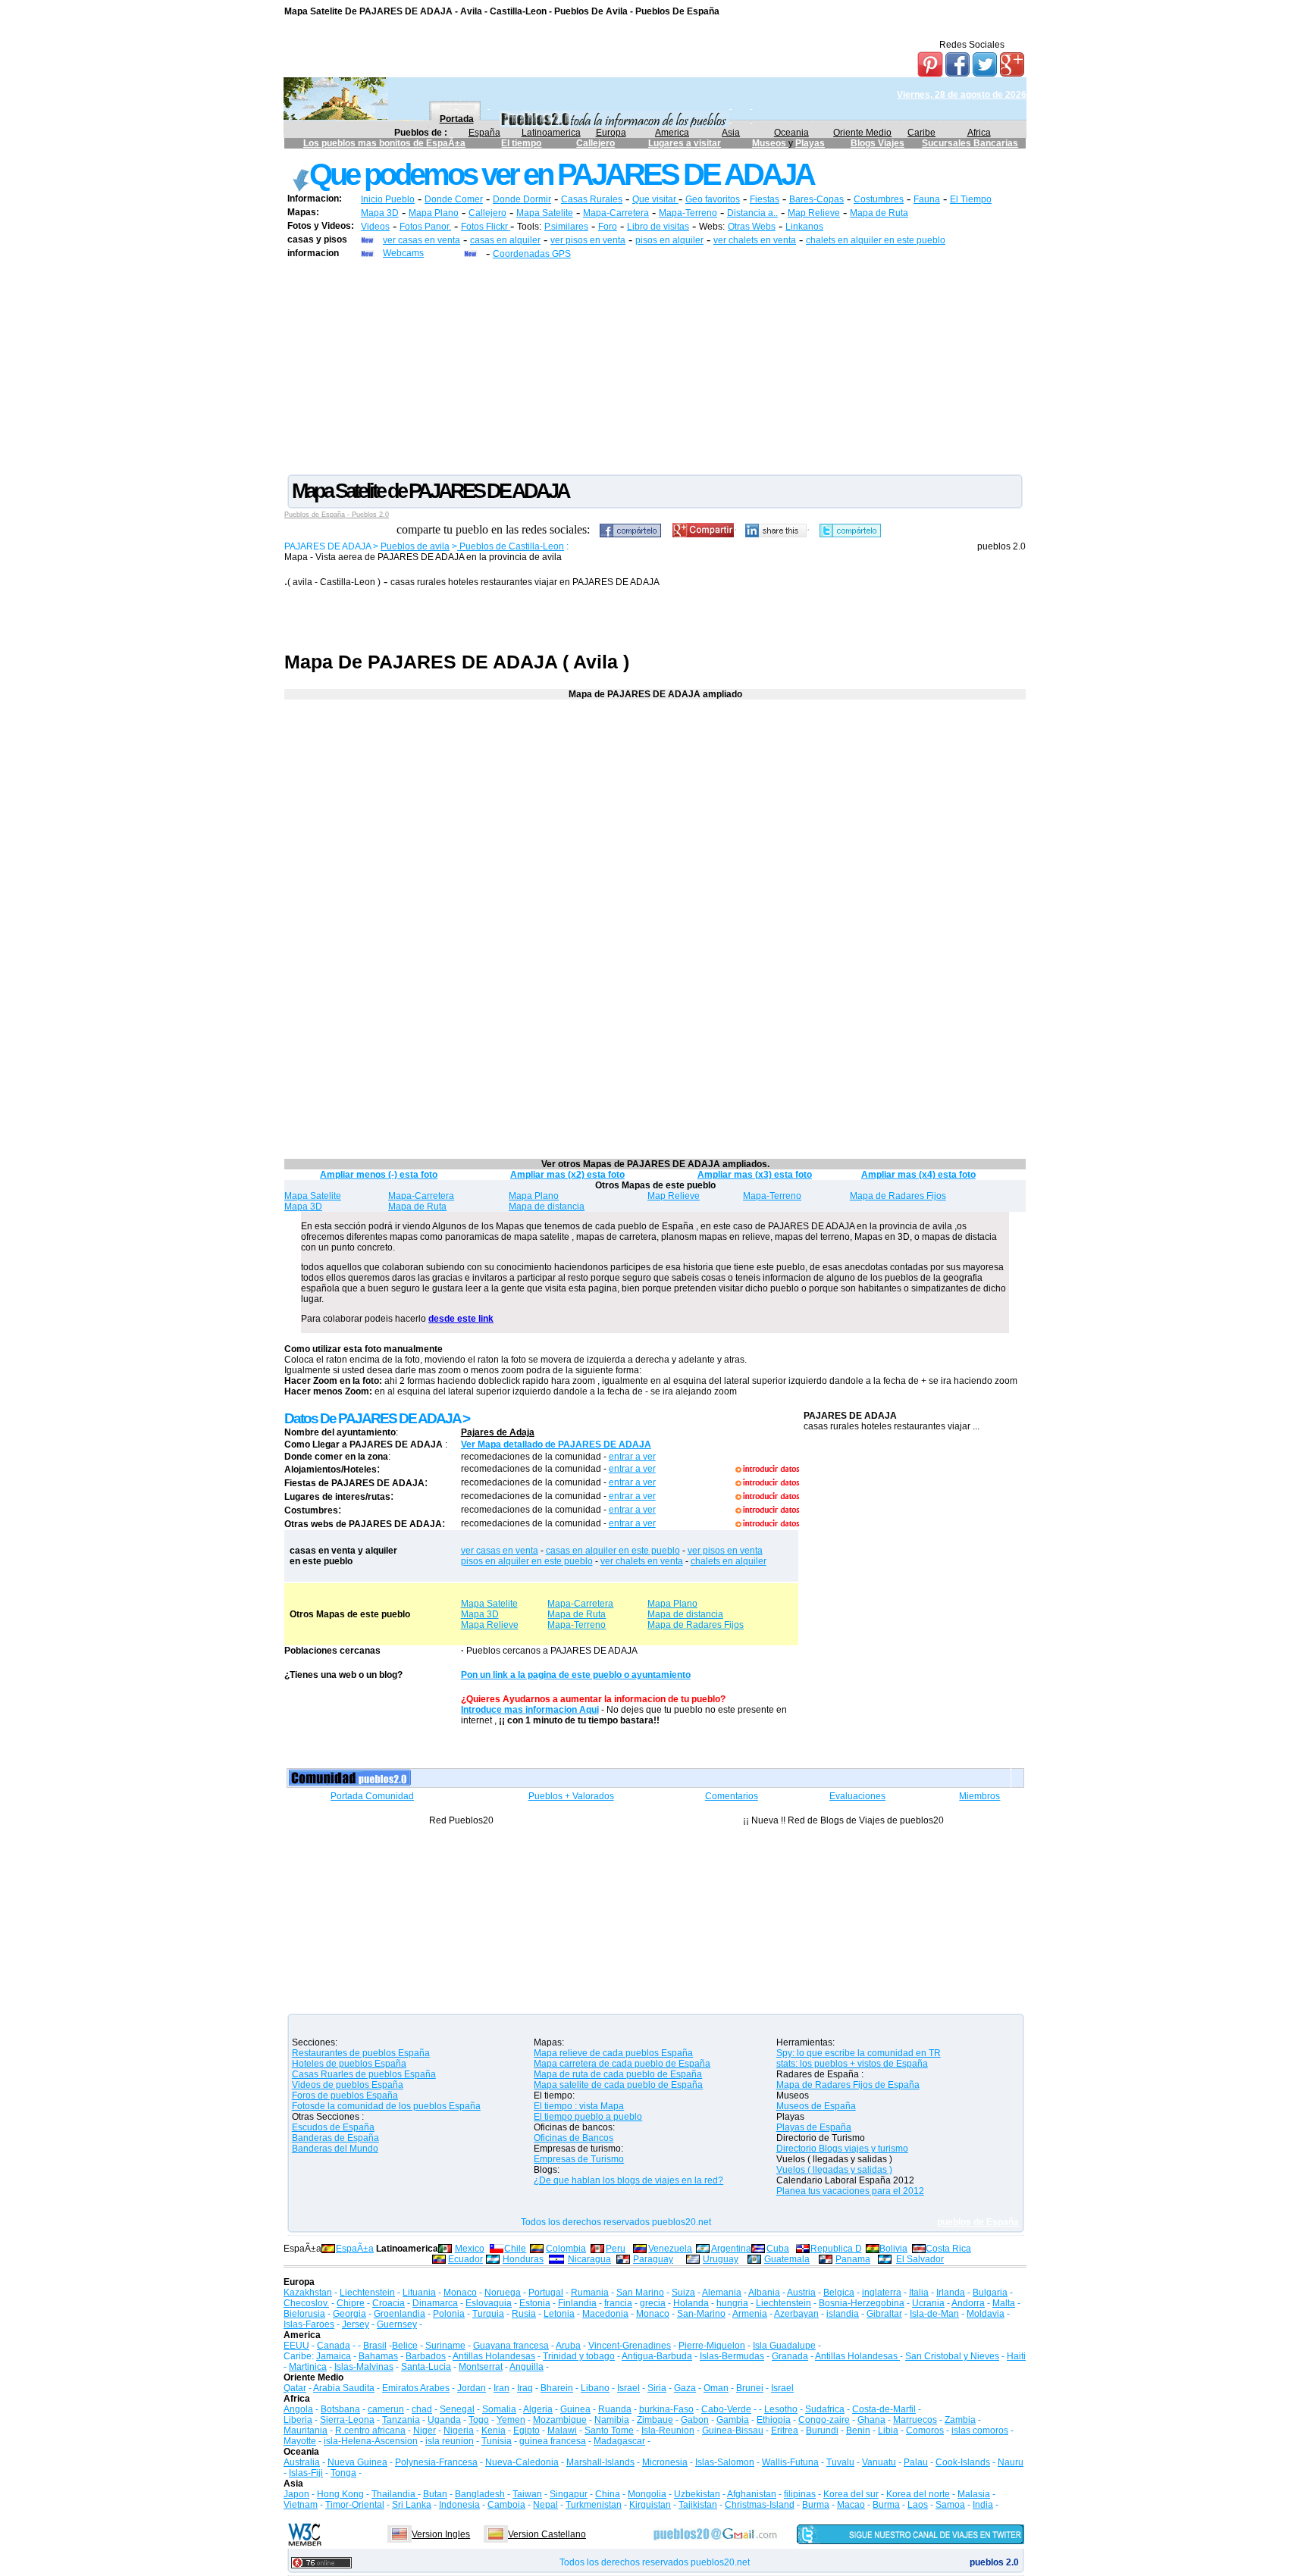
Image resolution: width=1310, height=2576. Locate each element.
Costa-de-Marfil (884, 2409)
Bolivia (893, 2249)
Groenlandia (400, 2314)
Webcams (403, 253)
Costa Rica (948, 2249)
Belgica (839, 2293)
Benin (858, 2430)
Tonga (343, 2473)
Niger (425, 2430)
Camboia (506, 2505)
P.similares (566, 227)
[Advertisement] (655, 366)
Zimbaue (655, 2420)
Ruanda (615, 2409)
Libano (595, 2388)
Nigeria (459, 2430)
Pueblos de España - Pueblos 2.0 (337, 515)
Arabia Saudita (344, 2388)
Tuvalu (840, 2462)
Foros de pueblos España (345, 2096)
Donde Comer (454, 199)
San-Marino (701, 2314)
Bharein (557, 2388)
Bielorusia (304, 2314)
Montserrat (481, 2367)
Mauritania (306, 2430)
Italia (919, 2293)
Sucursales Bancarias (970, 143)
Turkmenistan (594, 2505)
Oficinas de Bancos (574, 2138)
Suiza (683, 2293)
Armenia (750, 2314)
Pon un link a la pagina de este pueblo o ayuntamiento (576, 1675)
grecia (653, 2303)
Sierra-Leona (347, 2420)
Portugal (546, 2293)
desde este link (461, 1319)
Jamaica (334, 2356)
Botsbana (340, 2409)
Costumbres (879, 199)
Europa (611, 133)
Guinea (575, 2409)
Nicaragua (589, 2259)
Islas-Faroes (309, 2324)
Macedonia (605, 2314)
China (608, 2494)
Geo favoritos (713, 199)
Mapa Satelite (545, 213)
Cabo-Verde (726, 2409)
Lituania (419, 2293)
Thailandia (395, 2494)
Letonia (559, 2314)
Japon (296, 2494)
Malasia (974, 2494)
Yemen (511, 2420)
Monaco (460, 2293)
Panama (853, 2259)
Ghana (871, 2420)
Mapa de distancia (547, 1207)
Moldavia (986, 2314)
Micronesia (665, 2462)
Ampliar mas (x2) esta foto (567, 1175)
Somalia (499, 2409)
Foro (608, 227)
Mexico (470, 2249)
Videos (375, 227)
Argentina (731, 2249)
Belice (405, 2346)
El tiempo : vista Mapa (579, 2106)
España (484, 133)
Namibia (612, 2420)
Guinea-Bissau (733, 2430)
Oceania (791, 133)
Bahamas (378, 2356)
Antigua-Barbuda (657, 2356)
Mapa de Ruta (879, 213)
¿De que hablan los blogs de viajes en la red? (628, 2180)
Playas (810, 143)
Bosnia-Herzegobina (862, 2303)
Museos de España (816, 2106)
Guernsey (397, 2324)
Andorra (968, 2303)
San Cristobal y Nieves (952, 2356)
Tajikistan (698, 2505)
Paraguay (653, 2259)
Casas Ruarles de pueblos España (364, 2074)
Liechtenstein (367, 2293)
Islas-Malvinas (364, 2367)
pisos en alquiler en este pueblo (527, 1561)
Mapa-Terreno (688, 213)
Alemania (722, 2293)
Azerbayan (796, 2314)
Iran (501, 2388)
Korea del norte (918, 2494)
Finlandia (577, 2303)
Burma (816, 2505)
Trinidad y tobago (579, 2356)
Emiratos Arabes (416, 2388)
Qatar (295, 2388)
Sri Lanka (412, 2505)
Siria (657, 2388)
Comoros (925, 2430)
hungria (732, 2303)
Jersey (356, 2324)
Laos (918, 2505)
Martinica (308, 2367)
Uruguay (721, 2259)
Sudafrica (825, 2409)
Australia (302, 2462)
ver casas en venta (422, 240)
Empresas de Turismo (579, 2159)
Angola (298, 2409)
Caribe (921, 133)
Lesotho (781, 2409)
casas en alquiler (505, 240)
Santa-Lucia (426, 2367)
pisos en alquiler (669, 240)
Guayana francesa (511, 2346)
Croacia (389, 2303)
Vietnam (301, 2505)
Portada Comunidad (372, 1796)
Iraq (525, 2388)
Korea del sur (851, 2494)
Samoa (950, 2505)
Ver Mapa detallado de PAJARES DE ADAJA (556, 1445)
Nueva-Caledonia (522, 2462)
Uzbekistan (697, 2494)
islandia (843, 2314)
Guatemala (787, 2259)
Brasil (375, 2346)
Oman (716, 2388)
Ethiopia (774, 2420)
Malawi (562, 2430)
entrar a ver (632, 1457)
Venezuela (670, 2249)
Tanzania (401, 2420)
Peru (616, 2249)
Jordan (472, 2388)
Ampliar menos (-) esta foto (379, 1175)
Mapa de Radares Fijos (898, 1196)
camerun (386, 2409)
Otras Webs (752, 227)
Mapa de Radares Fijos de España (848, 2085)
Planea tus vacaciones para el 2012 (850, 2191)
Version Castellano (547, 2534)
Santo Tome (609, 2430)
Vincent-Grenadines (630, 2346)
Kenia (494, 2430)
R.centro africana (370, 2430)
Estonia (535, 2303)
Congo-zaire (824, 2420)
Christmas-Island (760, 2505)
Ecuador (465, 2259)
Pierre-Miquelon (712, 2346)
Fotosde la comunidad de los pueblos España (386, 2106)
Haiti (1016, 2356)
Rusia (524, 2314)
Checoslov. (306, 2303)
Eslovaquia (489, 2303)
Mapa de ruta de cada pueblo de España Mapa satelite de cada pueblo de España (618, 2080)
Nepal (545, 2505)
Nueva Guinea (357, 2462)
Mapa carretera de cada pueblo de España (622, 2064)
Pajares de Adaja (498, 1432)
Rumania (590, 2293)
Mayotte (300, 2441)
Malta (1004, 2303)
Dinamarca (435, 2303)
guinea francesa (553, 2441)
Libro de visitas (658, 227)
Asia (731, 133)
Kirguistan (650, 2505)
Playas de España (814, 2127)
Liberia (298, 2420)
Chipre (351, 2303)
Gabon (695, 2420)
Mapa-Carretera (616, 213)
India (983, 2505)
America (672, 133)
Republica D (836, 2249)
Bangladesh (480, 2494)
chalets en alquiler (729, 1561)
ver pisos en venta (588, 240)
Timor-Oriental (355, 2505)
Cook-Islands (963, 2462)
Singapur (569, 2494)
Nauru (1011, 2462)
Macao (851, 2505)
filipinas (800, 2494)
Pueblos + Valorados (571, 1796)
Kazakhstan (308, 2293)
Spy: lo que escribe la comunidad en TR (859, 2053)
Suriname (445, 2346)
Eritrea (785, 2430)
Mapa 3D (380, 213)
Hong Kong (340, 2494)
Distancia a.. (752, 213)
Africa (979, 133)
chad (422, 2409)
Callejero (595, 143)
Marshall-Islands (600, 2462)
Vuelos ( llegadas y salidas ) (834, 2170)
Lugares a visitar (685, 143)
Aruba (568, 2346)
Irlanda (951, 2293)
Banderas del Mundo (335, 2149)
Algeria (538, 2409)
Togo (479, 2420)
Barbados (426, 2356)
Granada (790, 2356)
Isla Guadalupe (784, 2346)
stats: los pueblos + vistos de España (852, 2064)
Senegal (457, 2409)
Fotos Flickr (486, 227)
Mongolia (647, 2494)
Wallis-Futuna (790, 2462)
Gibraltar (884, 2314)
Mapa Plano (434, 213)
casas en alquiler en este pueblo (613, 1551)
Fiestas (765, 199)
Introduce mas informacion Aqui (530, 1710)
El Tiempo (971, 199)
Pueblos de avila (415, 546)
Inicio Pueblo (388, 199)
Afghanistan (752, 2494)
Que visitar (655, 199)
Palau (916, 2462)
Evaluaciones (857, 1796)
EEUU (296, 2346)
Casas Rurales (592, 199)
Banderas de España (335, 2138)
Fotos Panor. (425, 227)
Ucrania (928, 2303)
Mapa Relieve (490, 1625)
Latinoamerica (551, 133)
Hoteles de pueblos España (349, 2064)
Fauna (927, 199)
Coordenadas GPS (532, 254)
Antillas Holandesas (494, 2356)
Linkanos (804, 227)
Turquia (488, 2314)
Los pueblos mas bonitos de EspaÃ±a (384, 143)
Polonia (449, 2314)
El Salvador (920, 2259)
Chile (515, 2249)
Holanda (691, 2303)
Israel (628, 2388)
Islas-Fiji (306, 2473)
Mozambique (560, 2420)
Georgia (349, 2314)
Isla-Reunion (668, 2430)
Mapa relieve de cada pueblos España (613, 2053)
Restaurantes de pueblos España (361, 2053)
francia (618, 2303)
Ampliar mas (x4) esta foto (918, 1175)
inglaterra (882, 2293)
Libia (888, 2430)
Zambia (960, 2420)
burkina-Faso (666, 2409)
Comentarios (732, 1796)
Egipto (527, 2430)
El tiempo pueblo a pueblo (588, 2117)
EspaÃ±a (355, 2249)
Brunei (750, 2388)
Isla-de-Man (934, 2314)
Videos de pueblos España (348, 2085)
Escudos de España (333, 2127)
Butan (435, 2494)
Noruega (503, 2293)
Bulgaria (990, 2293)
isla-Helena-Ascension (371, 2441)
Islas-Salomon (725, 2462)
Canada (334, 2346)
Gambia (733, 2420)
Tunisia (497, 2441)
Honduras (523, 2259)
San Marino (640, 2293)
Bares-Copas (816, 199)
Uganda (444, 2420)
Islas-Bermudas (732, 2356)
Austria (801, 2293)
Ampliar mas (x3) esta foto (755, 1175)
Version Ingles (441, 2534)
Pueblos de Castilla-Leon (511, 546)
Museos (770, 143)
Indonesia (459, 2505)
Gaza (685, 2388)
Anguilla (527, 2367)
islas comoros (980, 2430)
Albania (764, 2293)
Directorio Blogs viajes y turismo (842, 2149)
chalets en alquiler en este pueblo (876, 240)
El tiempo (521, 143)
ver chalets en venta (755, 240)
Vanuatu (879, 2462)
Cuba (778, 2249)
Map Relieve (814, 213)
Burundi (822, 2430)
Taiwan (527, 2494)
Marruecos (915, 2420)
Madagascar (619, 2441)
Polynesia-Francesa (436, 2462)
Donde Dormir (522, 199)
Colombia (566, 2249)
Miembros (979, 1796)
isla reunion (450, 2441)
